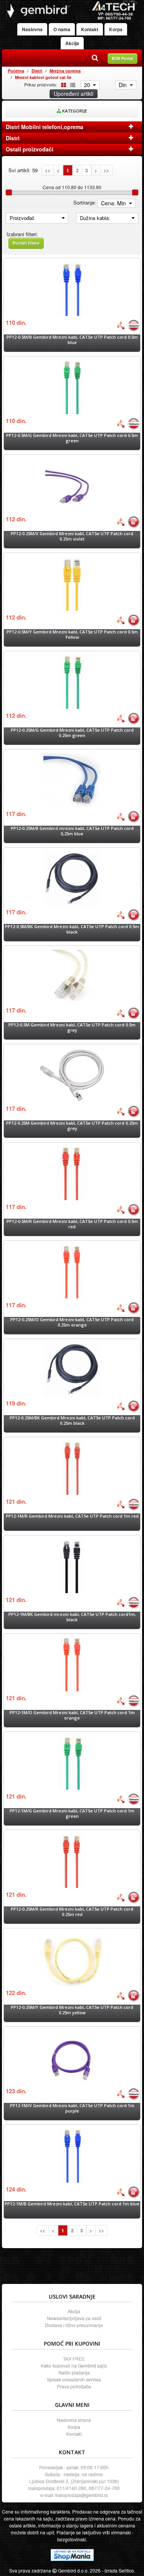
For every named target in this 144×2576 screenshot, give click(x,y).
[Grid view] (62, 84)
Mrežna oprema (65, 71)
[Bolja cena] (121, 326)
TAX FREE (74, 2359)
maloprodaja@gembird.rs (81, 2495)
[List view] (71, 84)
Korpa (116, 29)
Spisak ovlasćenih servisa (74, 2379)
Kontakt (90, 29)
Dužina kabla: (95, 218)
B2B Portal (122, 58)
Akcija (72, 43)
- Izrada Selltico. (118, 2570)
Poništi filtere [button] (26, 243)
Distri (37, 71)
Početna (16, 71)
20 (88, 85)
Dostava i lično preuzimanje (74, 2325)
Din (123, 85)
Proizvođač (22, 218)
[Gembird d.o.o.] (72, 10)
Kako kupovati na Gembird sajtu (74, 2365)
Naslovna (32, 29)
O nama (62, 29)
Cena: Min (114, 203)
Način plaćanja (74, 2372)
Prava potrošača (74, 2386)
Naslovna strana (74, 2420)
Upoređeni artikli (74, 94)
